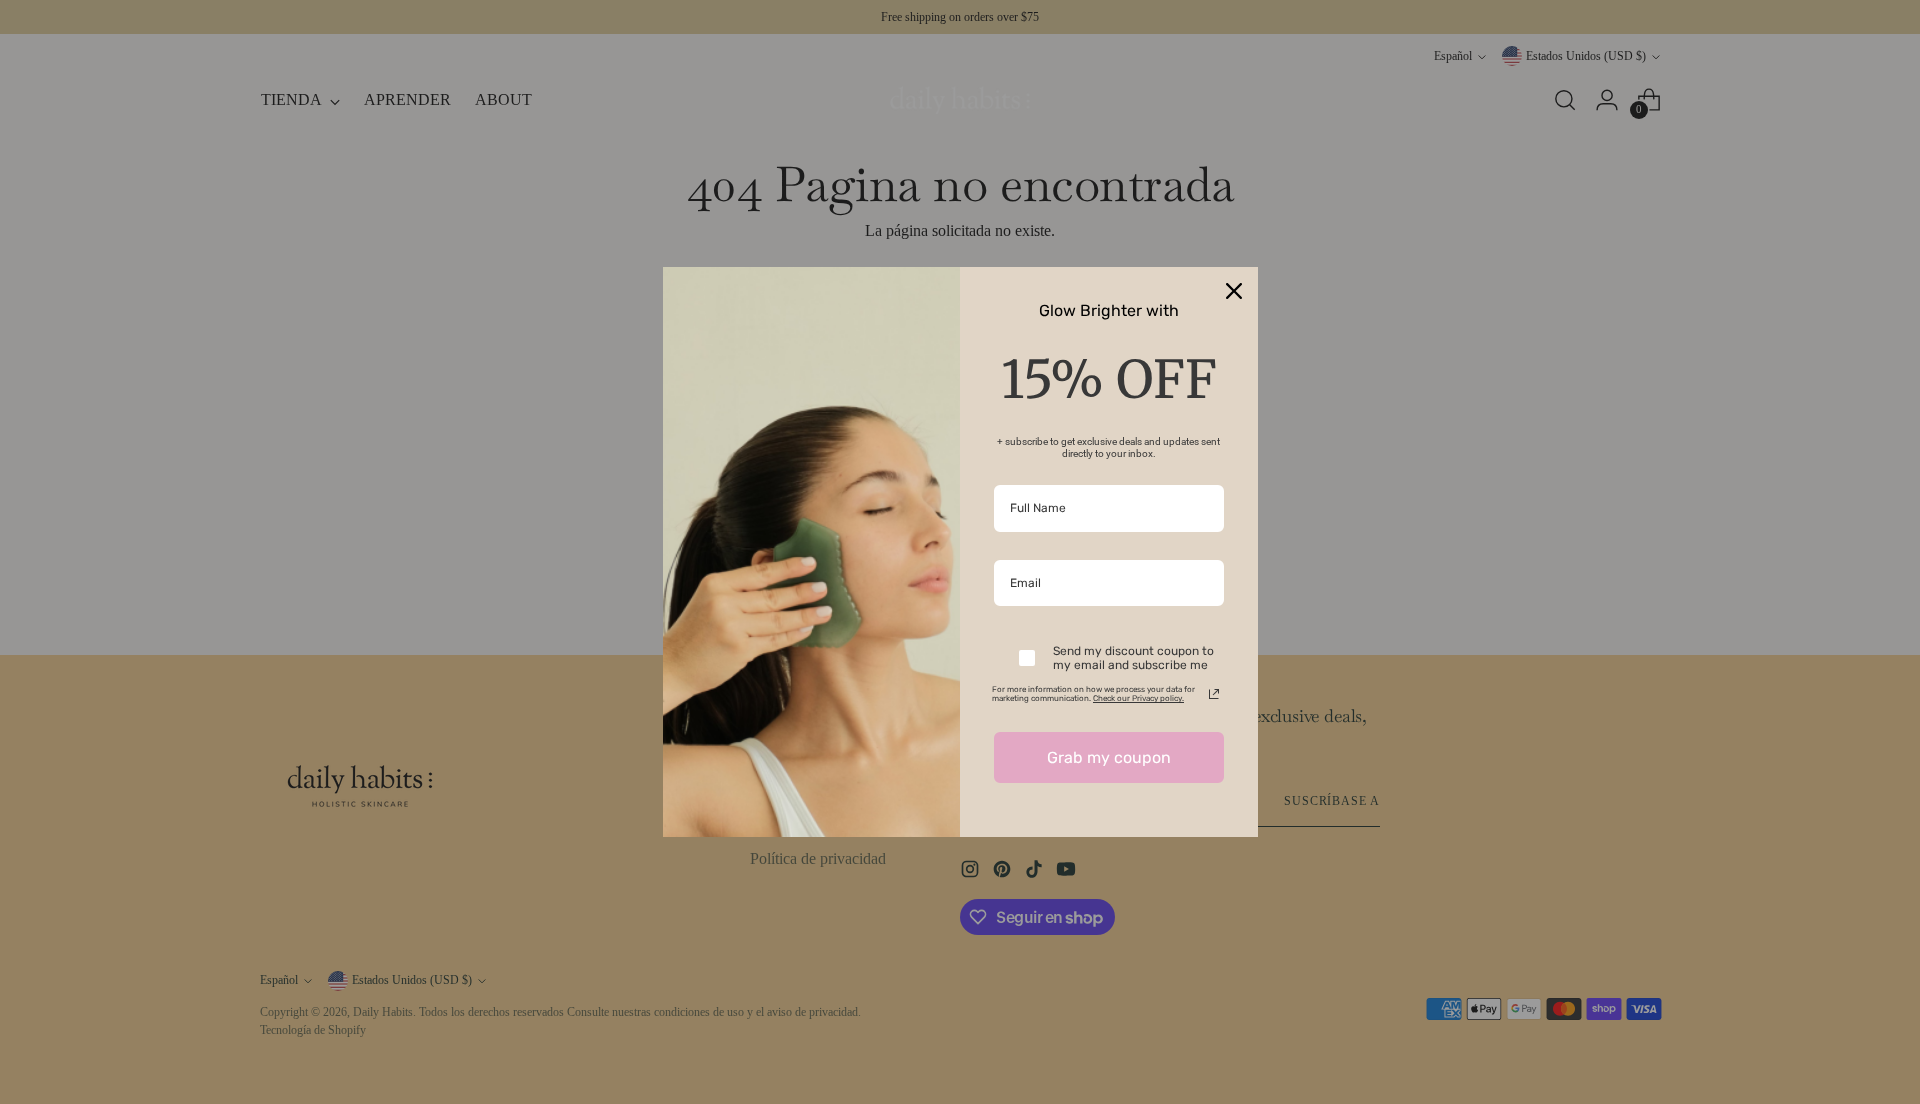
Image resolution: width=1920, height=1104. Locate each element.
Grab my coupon (1109, 757)
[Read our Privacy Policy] (1214, 694)
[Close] (1234, 291)
